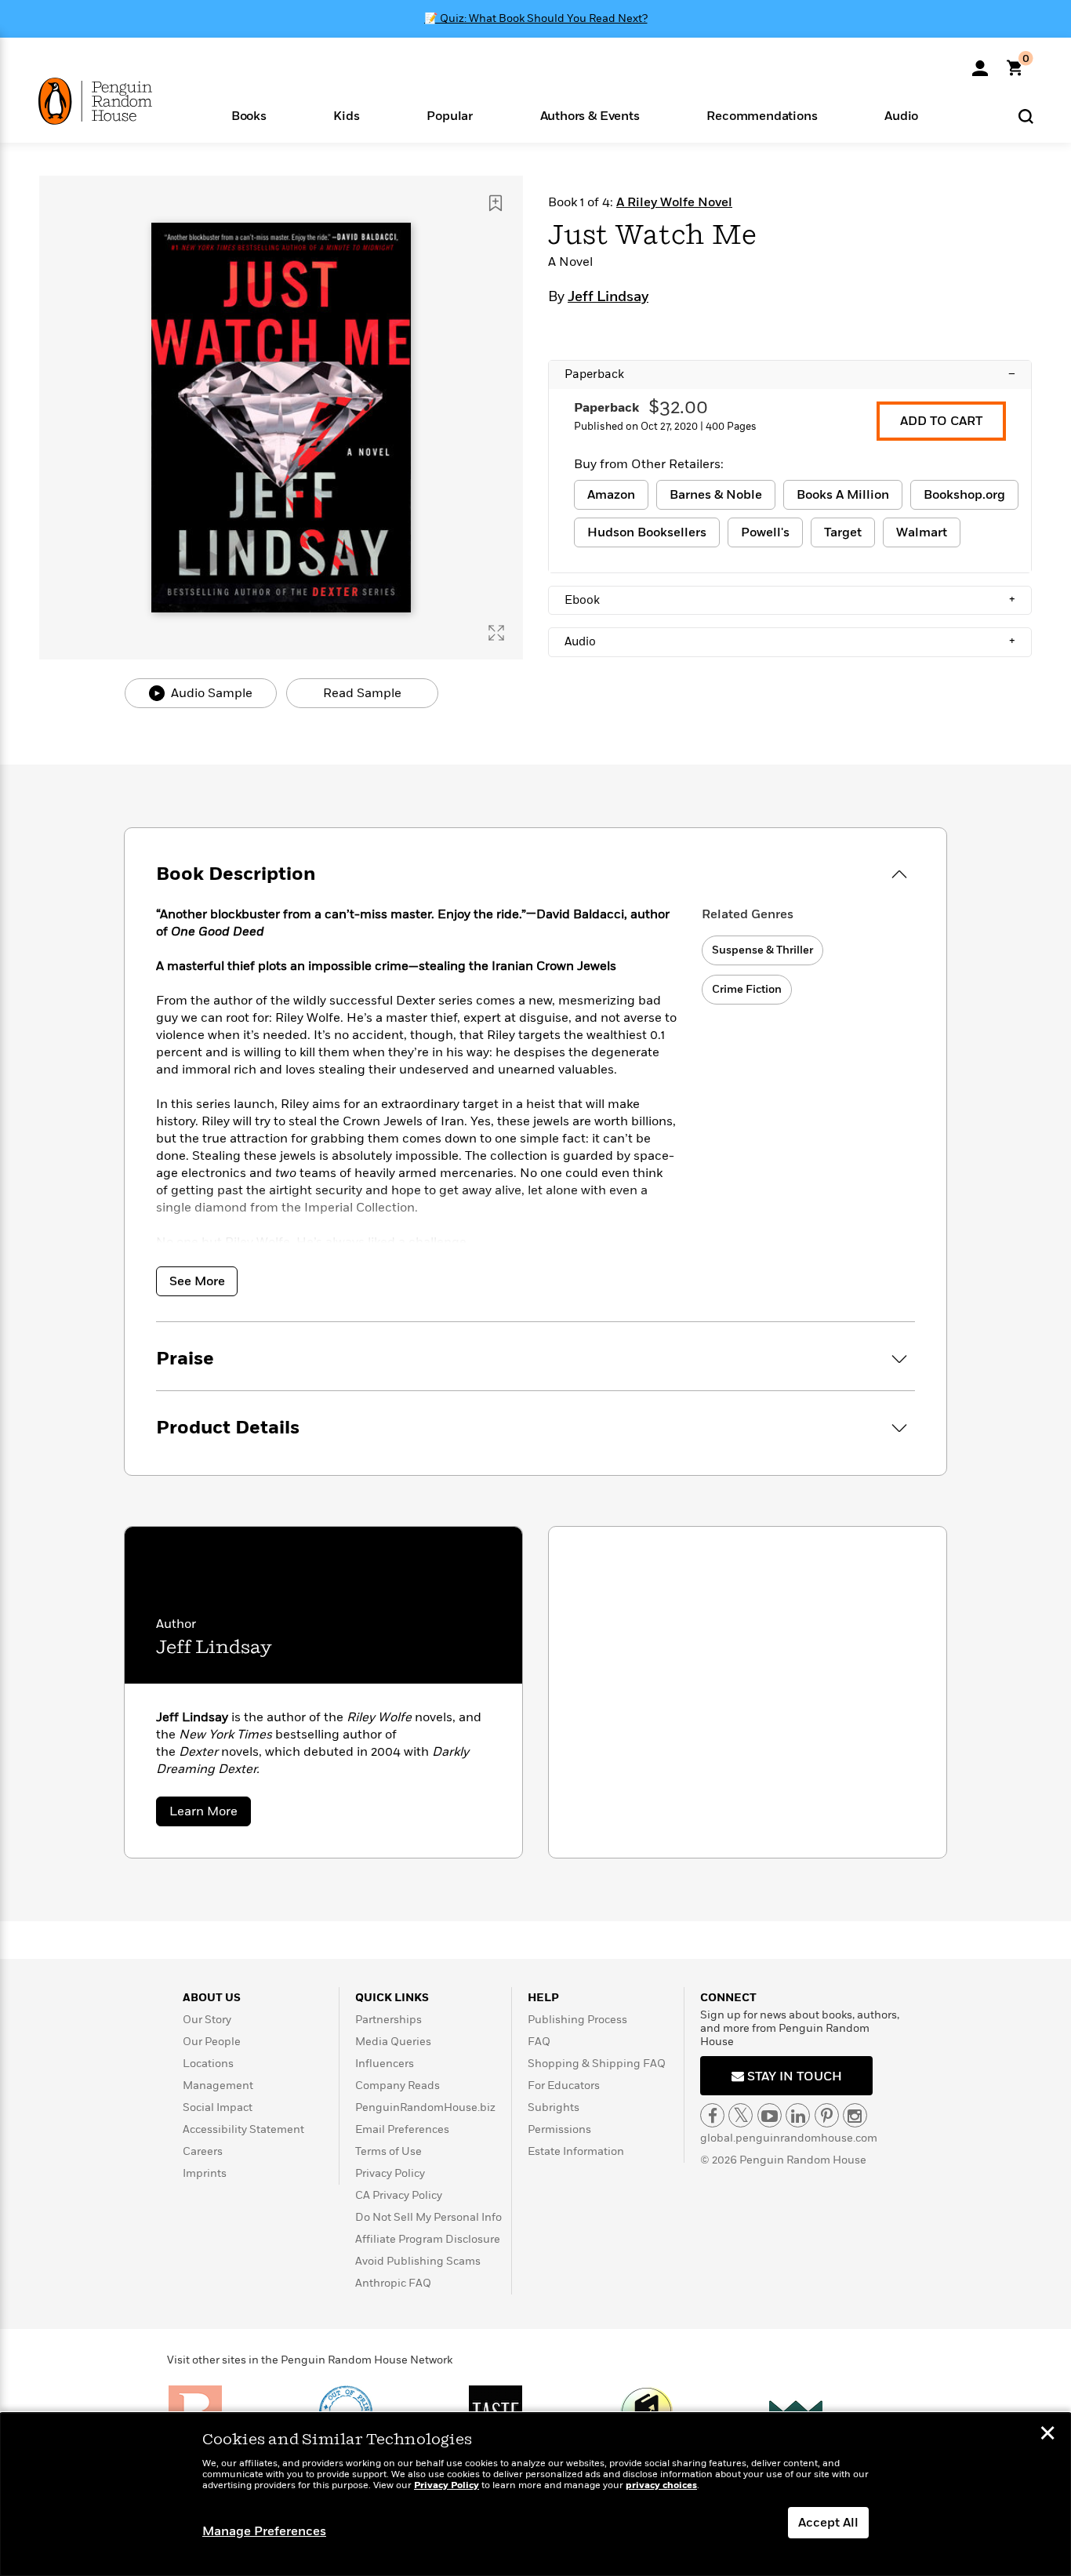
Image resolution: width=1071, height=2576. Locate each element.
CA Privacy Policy (399, 2195)
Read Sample (362, 693)
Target (843, 532)
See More (197, 1281)
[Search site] (1026, 116)
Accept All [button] (828, 2523)
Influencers (385, 2064)
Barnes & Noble (716, 495)
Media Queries (393, 2042)
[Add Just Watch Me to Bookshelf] (496, 203)
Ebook (790, 600)
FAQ (539, 2042)
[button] (249, 115)
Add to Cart (941, 421)
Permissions (559, 2129)
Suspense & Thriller (762, 950)
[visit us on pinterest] (827, 2115)
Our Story (207, 2020)
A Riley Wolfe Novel (674, 202)
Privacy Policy (390, 2173)
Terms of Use (388, 2151)
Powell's (765, 532)
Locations (208, 2064)
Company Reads (398, 2086)
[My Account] (980, 63)
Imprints (205, 2173)
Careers (203, 2151)
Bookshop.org (964, 495)
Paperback (790, 374)
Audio (790, 641)
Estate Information (576, 2151)
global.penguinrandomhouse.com (789, 2138)
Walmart (922, 532)
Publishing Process (577, 2020)
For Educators (564, 2086)
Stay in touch (793, 2076)
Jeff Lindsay (608, 297)
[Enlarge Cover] (496, 633)
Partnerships (388, 2020)
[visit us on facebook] (712, 2115)
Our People (212, 2042)
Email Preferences (402, 2129)
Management (218, 2086)
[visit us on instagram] (855, 2115)
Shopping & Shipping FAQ (597, 2064)
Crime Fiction (747, 989)
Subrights (554, 2107)
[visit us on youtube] (770, 2115)
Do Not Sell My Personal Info (428, 2217)
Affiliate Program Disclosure (428, 2239)
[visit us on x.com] (741, 2115)
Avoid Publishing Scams (418, 2261)
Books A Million (843, 495)
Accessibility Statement (243, 2129)
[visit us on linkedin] (798, 2115)
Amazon (611, 495)
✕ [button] (1047, 2435)
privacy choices (661, 2485)
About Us (212, 1998)
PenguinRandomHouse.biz (425, 2107)
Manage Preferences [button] (264, 2531)
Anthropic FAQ (393, 2283)
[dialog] (535, 2494)
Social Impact (218, 2107)
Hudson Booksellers (647, 532)
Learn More (210, 1814)
